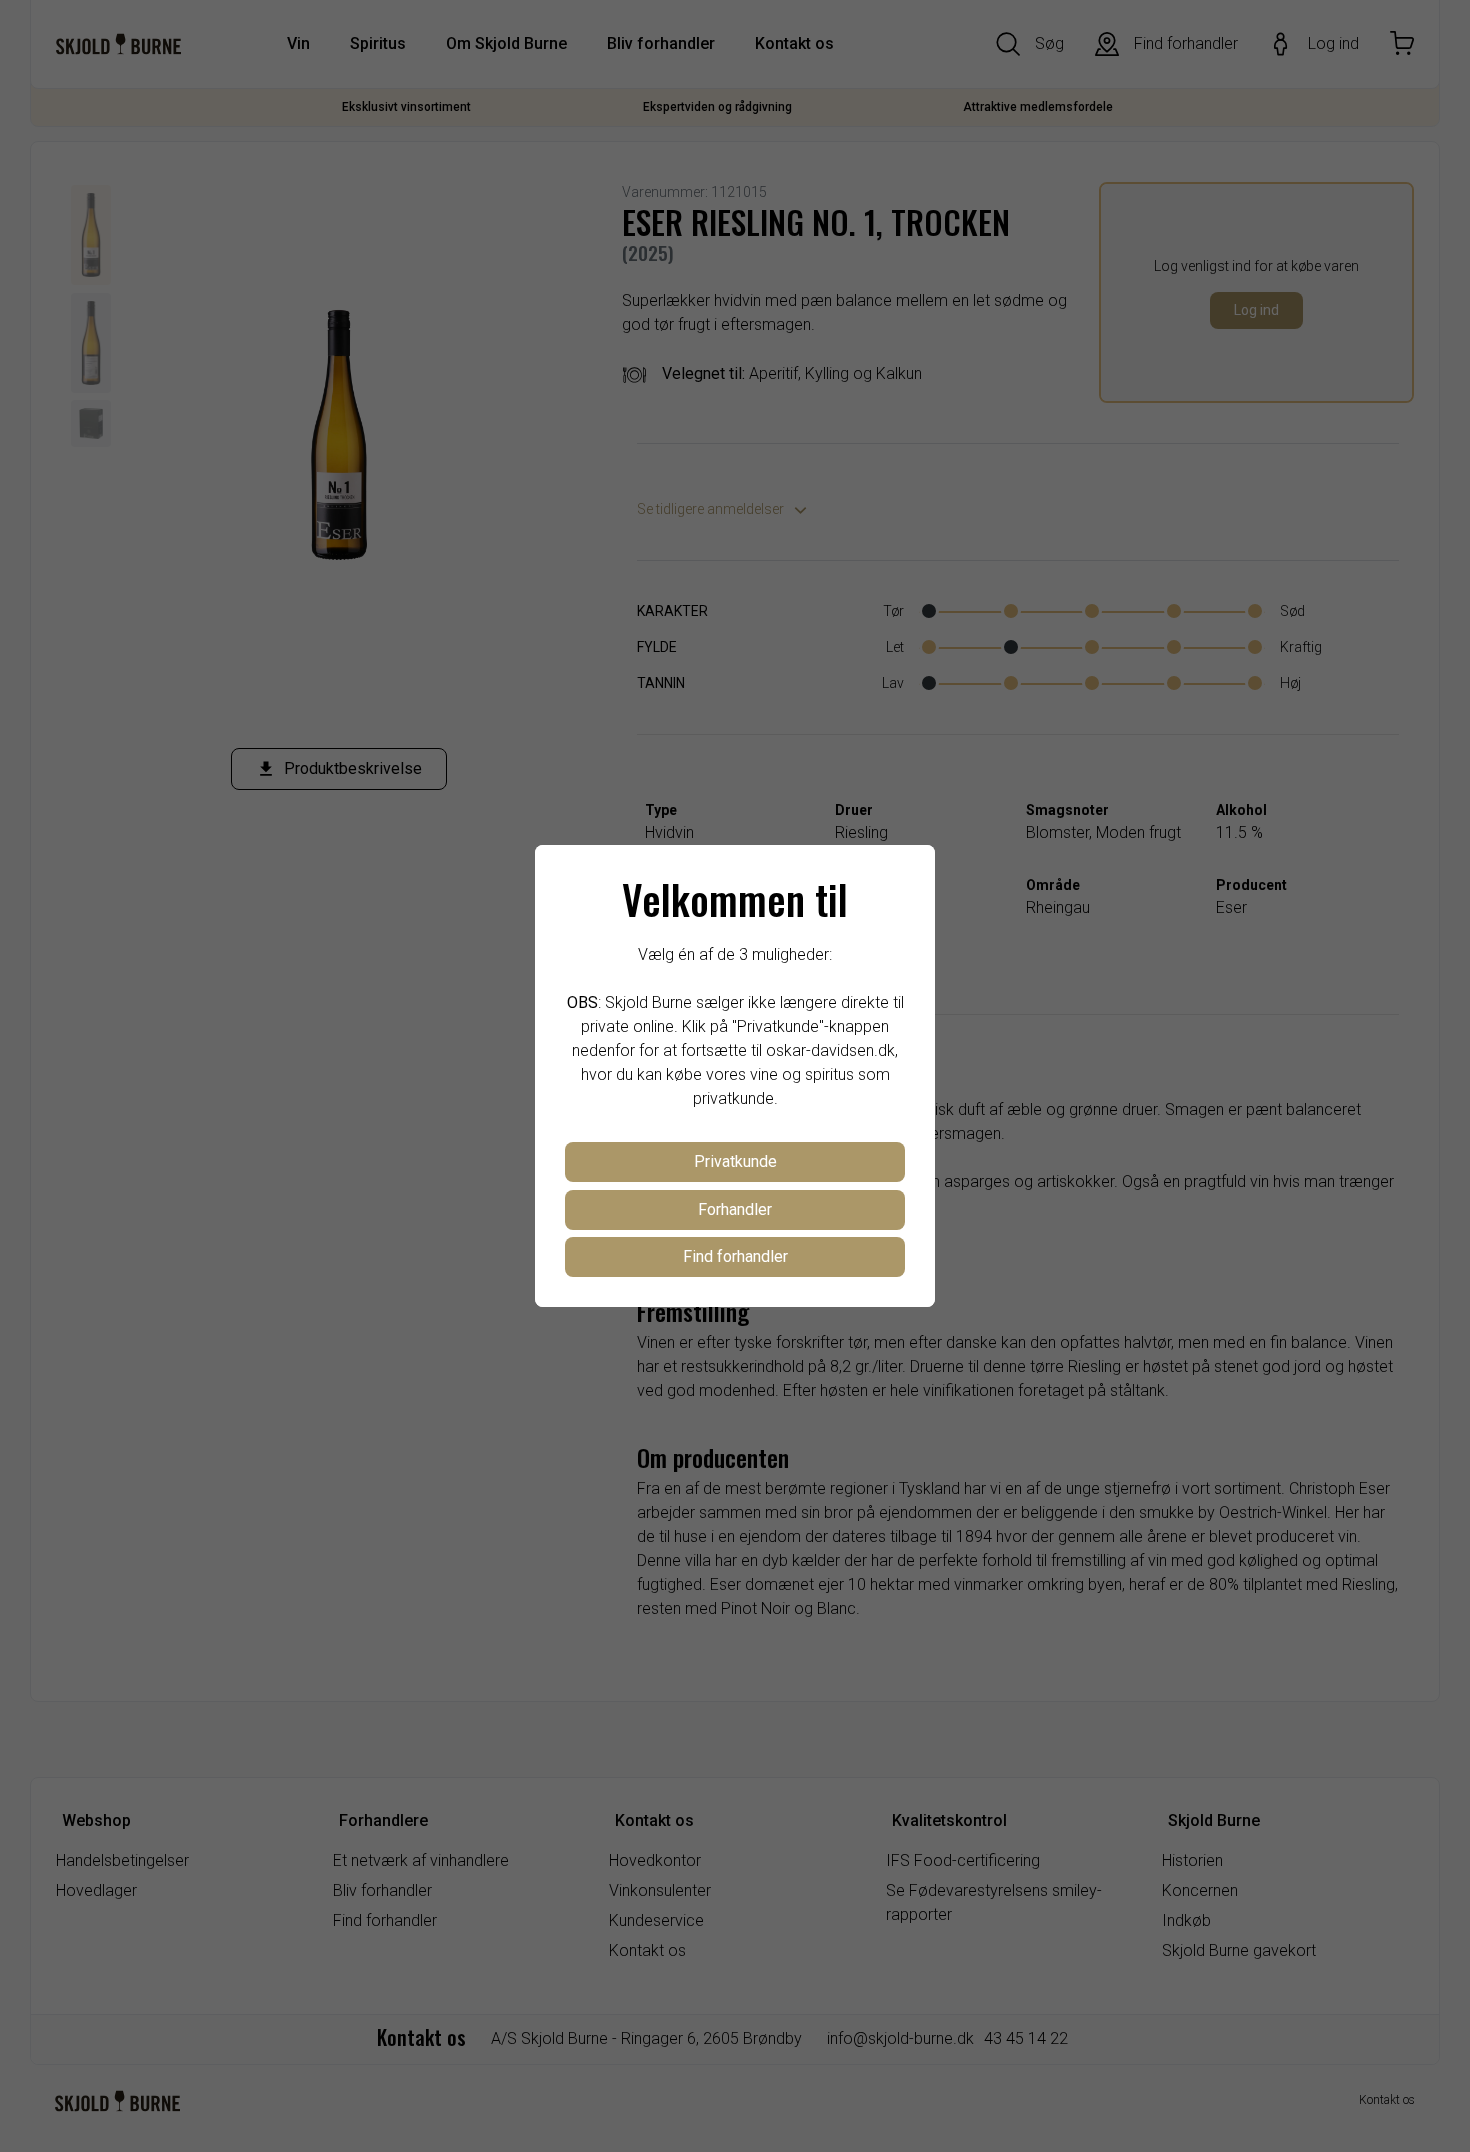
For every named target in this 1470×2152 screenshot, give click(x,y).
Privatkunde (735, 1161)
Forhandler (735, 1209)
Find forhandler (735, 1256)
